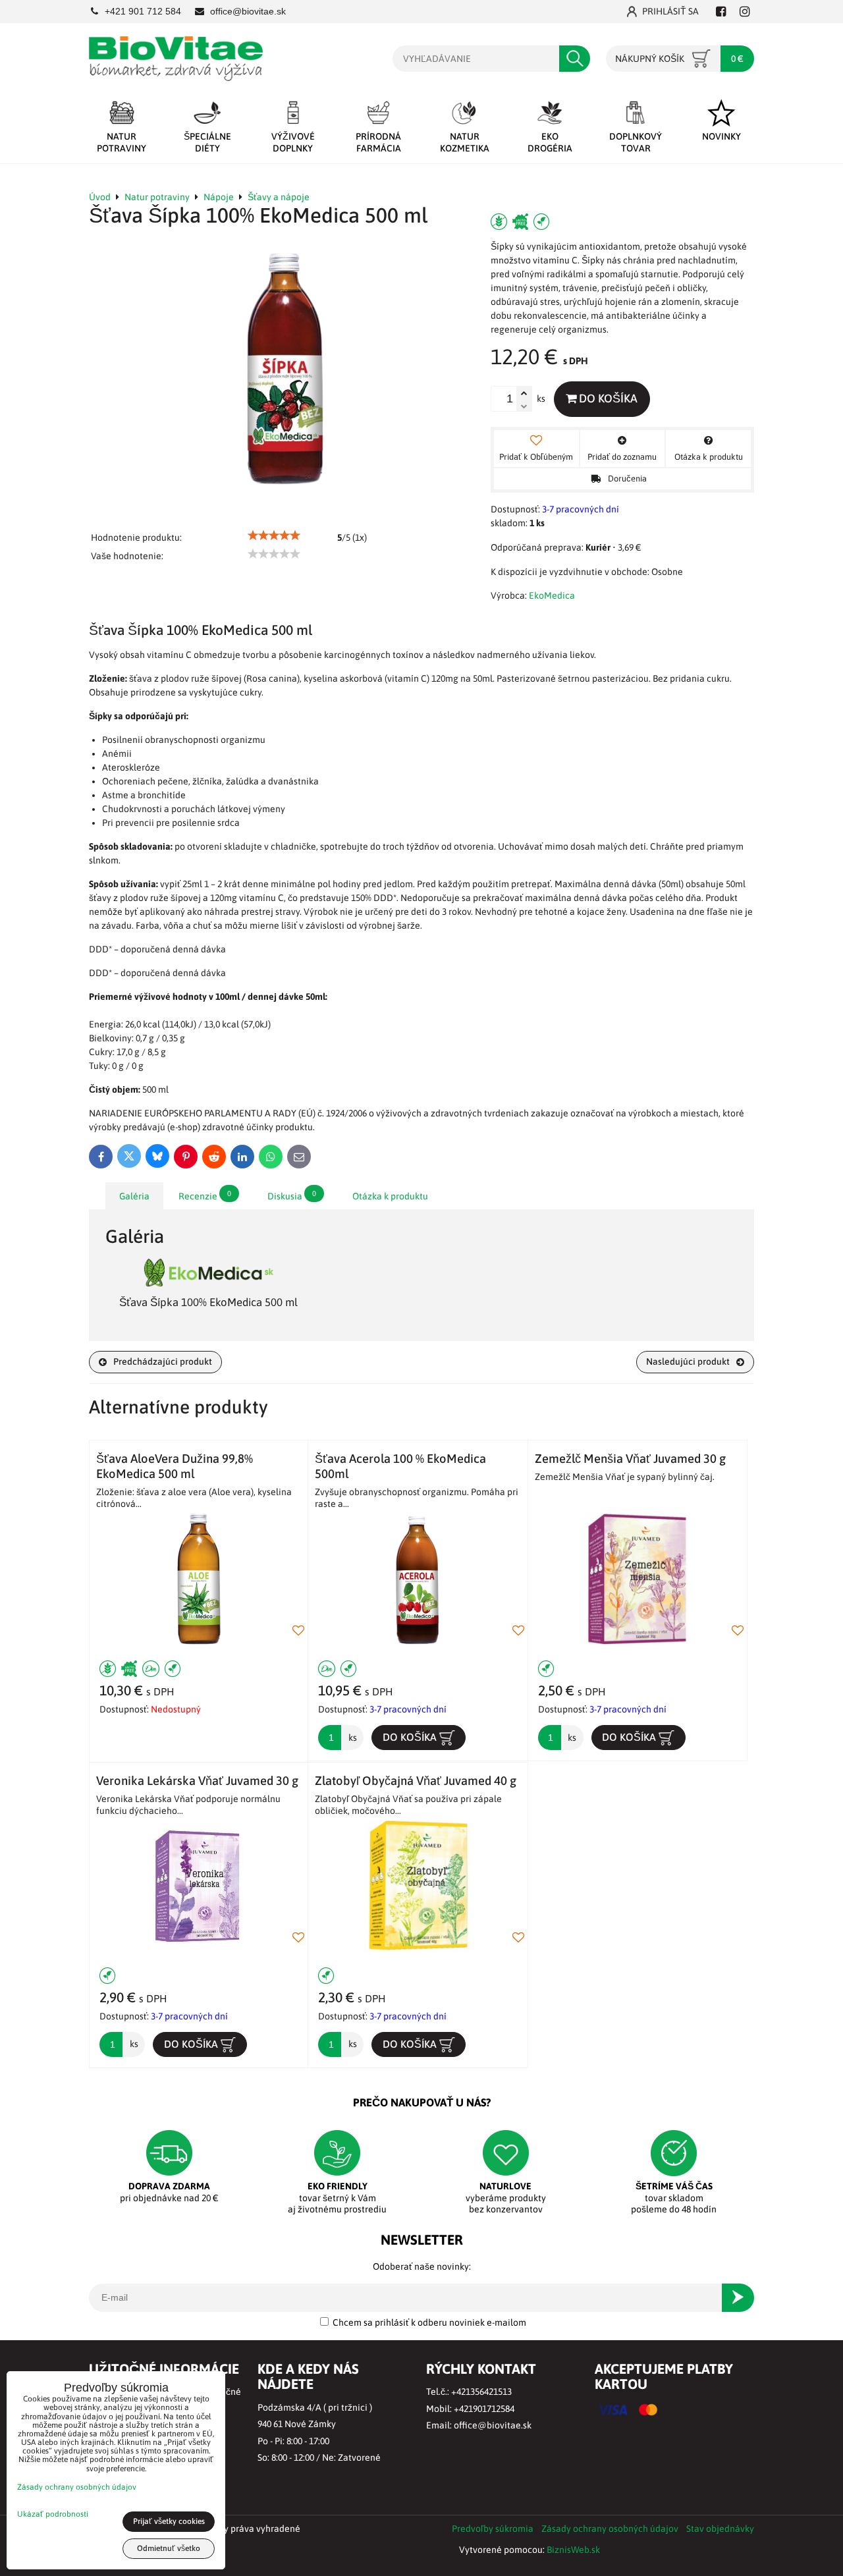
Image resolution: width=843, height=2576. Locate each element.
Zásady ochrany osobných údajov (610, 2529)
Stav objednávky (720, 2529)
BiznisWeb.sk (573, 2550)
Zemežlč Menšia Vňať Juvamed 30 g (630, 1459)
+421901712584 (484, 2409)
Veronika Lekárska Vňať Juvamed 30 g (197, 1781)
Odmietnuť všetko (169, 2548)
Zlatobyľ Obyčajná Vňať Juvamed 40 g (416, 1781)
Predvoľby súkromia (493, 2529)
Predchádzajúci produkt (163, 1361)
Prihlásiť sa (670, 11)
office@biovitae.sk (493, 2425)
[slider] (274, 535)
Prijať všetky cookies (169, 2521)
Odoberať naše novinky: (422, 2266)
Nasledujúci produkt (688, 1361)
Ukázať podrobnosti (53, 2514)
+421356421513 (481, 2392)
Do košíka (607, 398)
